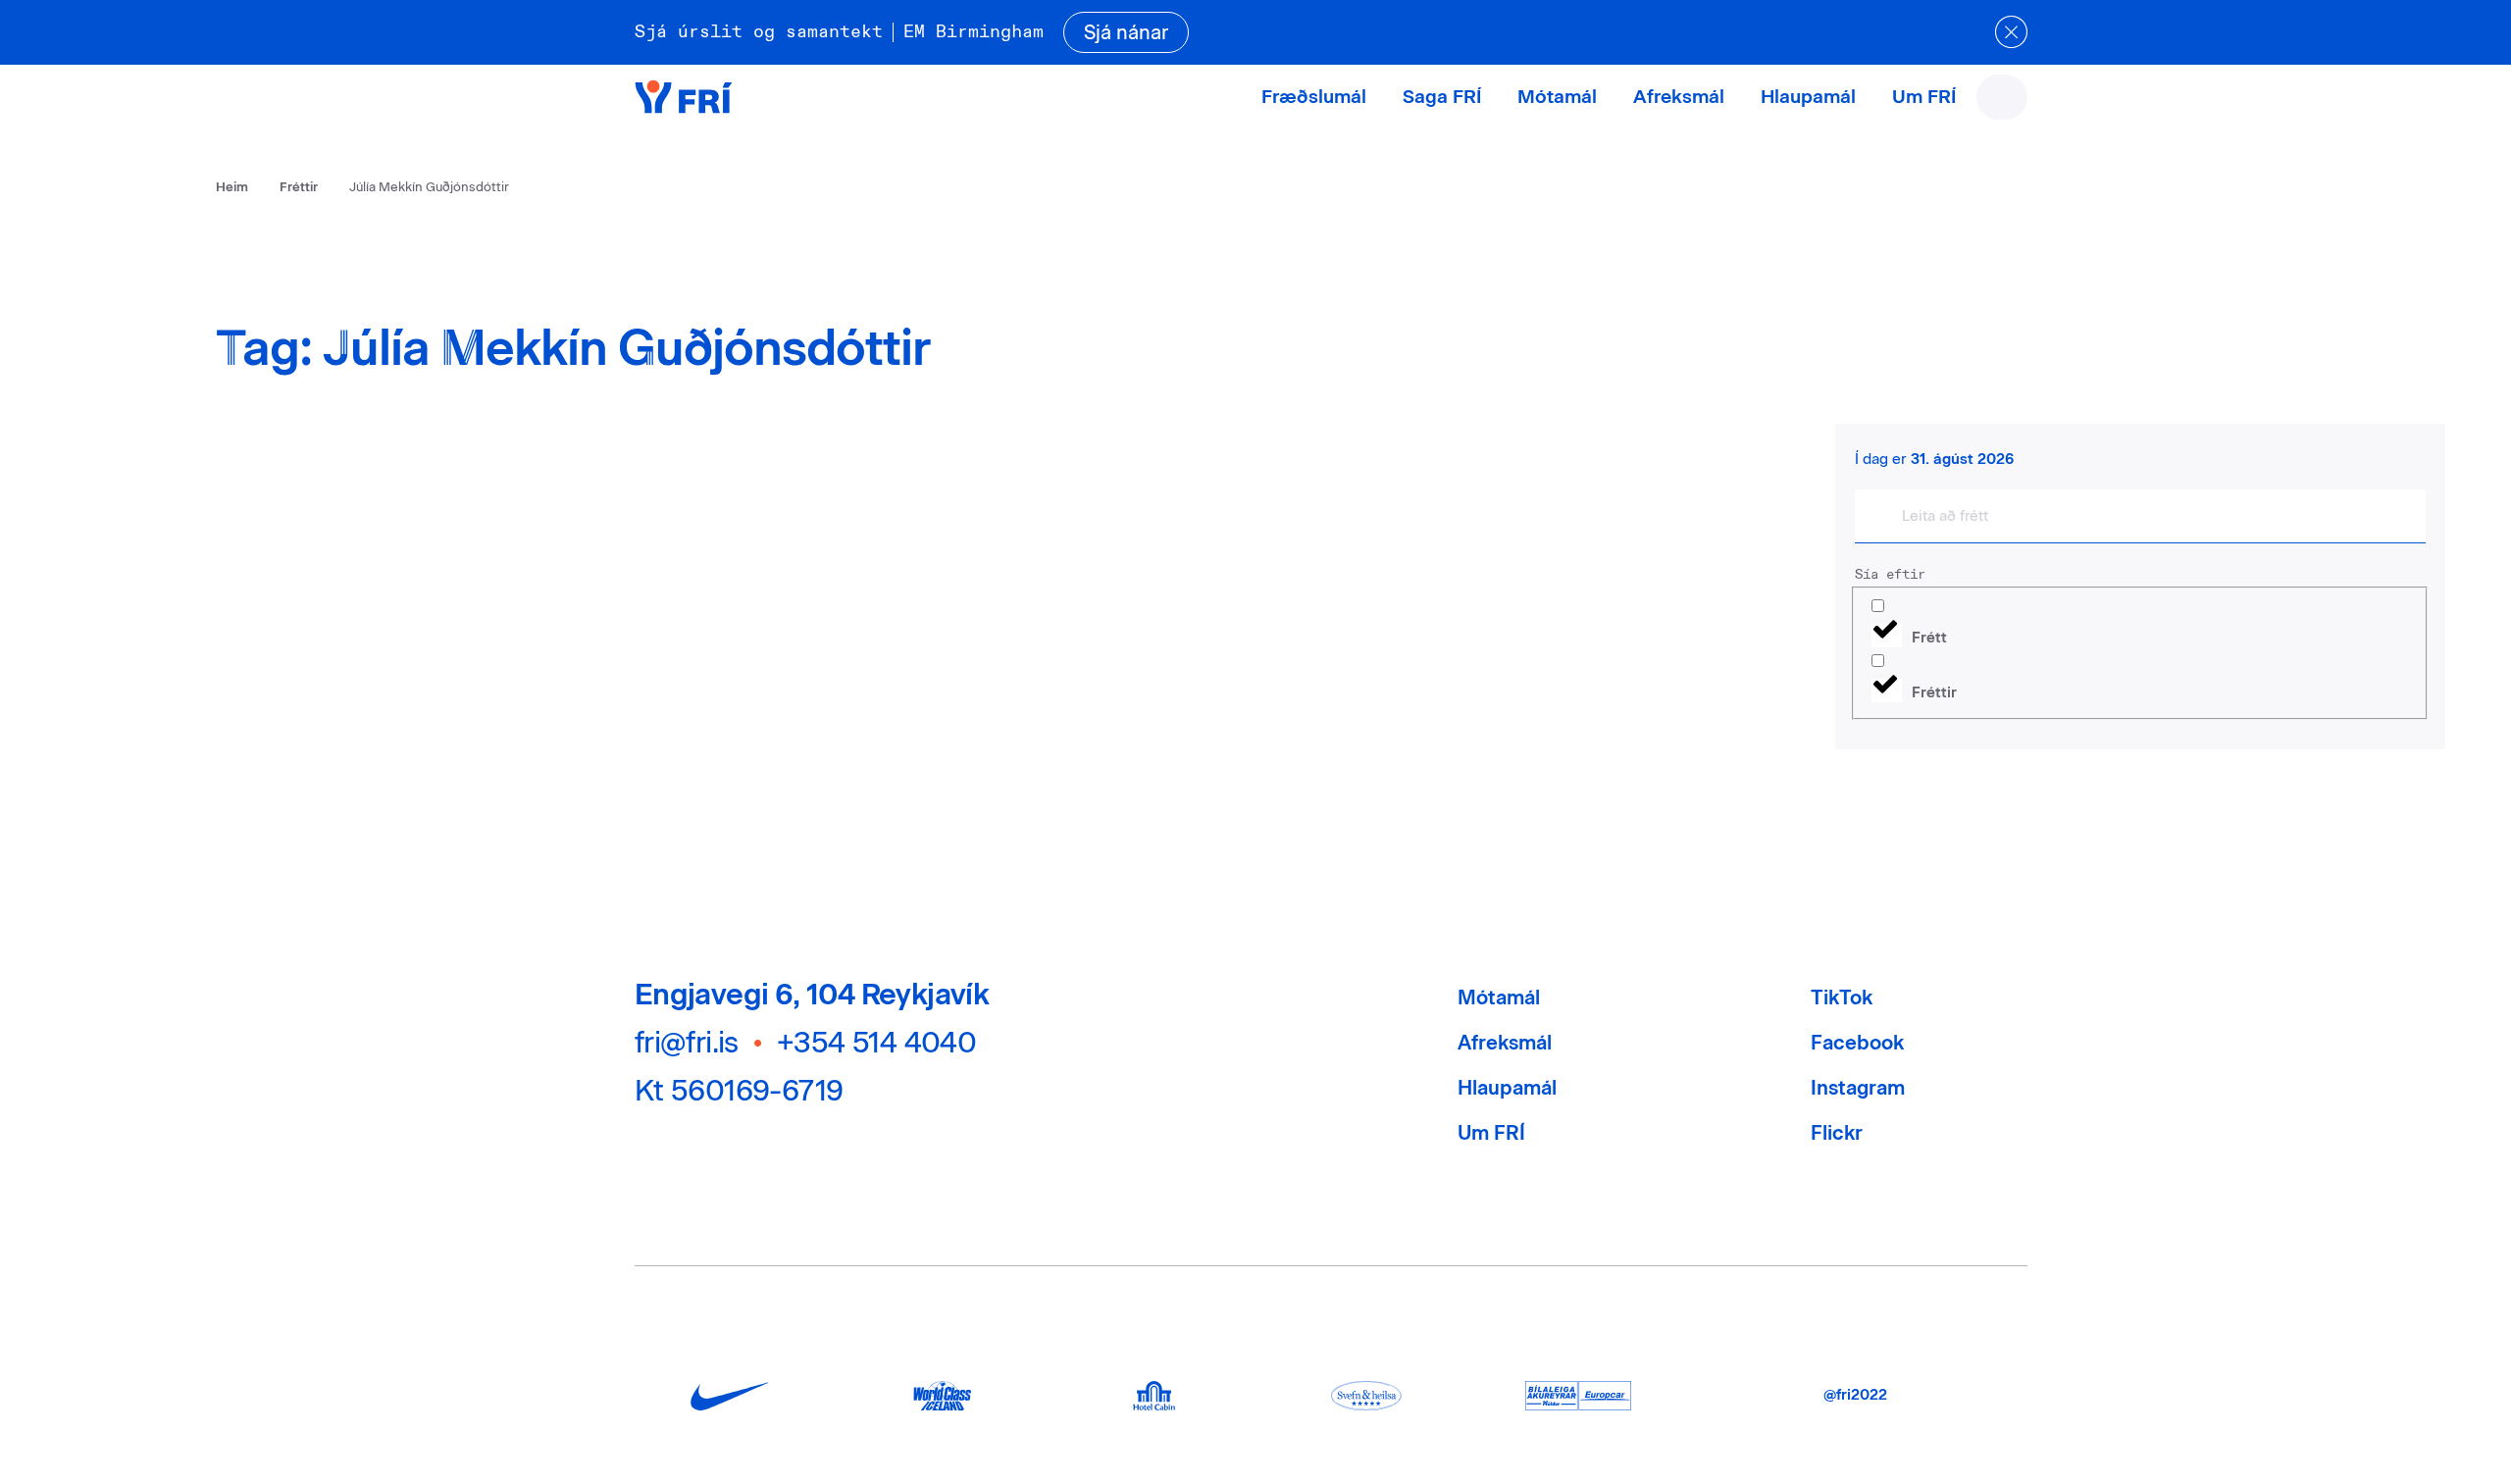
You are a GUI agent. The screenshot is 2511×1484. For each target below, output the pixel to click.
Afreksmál (1679, 97)
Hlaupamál (1808, 97)
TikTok (1842, 998)
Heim (232, 187)
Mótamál (1557, 97)
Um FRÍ (1924, 97)
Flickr (1837, 1133)
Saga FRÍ (1442, 97)
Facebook (1857, 1043)
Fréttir (299, 187)
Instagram (1858, 1088)
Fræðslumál (1314, 97)
